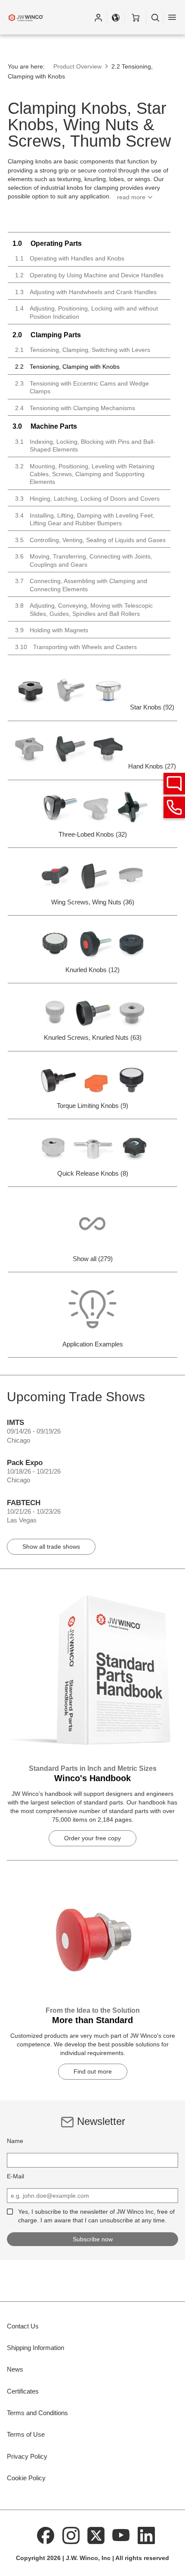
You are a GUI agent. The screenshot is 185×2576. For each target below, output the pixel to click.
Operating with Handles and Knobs (70, 258)
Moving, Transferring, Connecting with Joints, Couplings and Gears (84, 560)
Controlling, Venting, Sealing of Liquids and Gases (90, 540)
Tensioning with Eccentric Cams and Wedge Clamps (82, 387)
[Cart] (135, 17)
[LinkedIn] (146, 2535)
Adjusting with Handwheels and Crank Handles (86, 292)
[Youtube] (121, 2535)
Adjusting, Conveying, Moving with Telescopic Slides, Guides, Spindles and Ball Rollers (84, 609)
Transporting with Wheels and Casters (76, 647)
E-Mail (15, 2176)
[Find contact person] (174, 784)
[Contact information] (174, 807)
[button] (98, 17)
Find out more (93, 2071)
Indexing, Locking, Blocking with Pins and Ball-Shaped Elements (85, 446)
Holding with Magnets (52, 630)
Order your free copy (92, 1838)
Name (15, 2141)
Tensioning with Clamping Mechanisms (75, 408)
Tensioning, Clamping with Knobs (67, 367)
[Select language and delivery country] (116, 17)
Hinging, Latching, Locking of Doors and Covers (87, 499)
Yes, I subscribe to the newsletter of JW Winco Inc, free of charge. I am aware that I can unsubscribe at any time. (96, 2216)
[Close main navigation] (172, 17)
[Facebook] (46, 2535)
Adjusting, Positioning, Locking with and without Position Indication (86, 312)
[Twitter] (96, 2535)
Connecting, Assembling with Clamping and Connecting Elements (81, 585)
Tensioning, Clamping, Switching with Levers (83, 350)
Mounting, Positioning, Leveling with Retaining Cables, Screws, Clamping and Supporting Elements (85, 474)
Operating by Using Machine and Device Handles (89, 275)
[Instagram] (71, 2535)
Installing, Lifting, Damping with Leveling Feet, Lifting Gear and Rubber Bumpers (85, 519)
